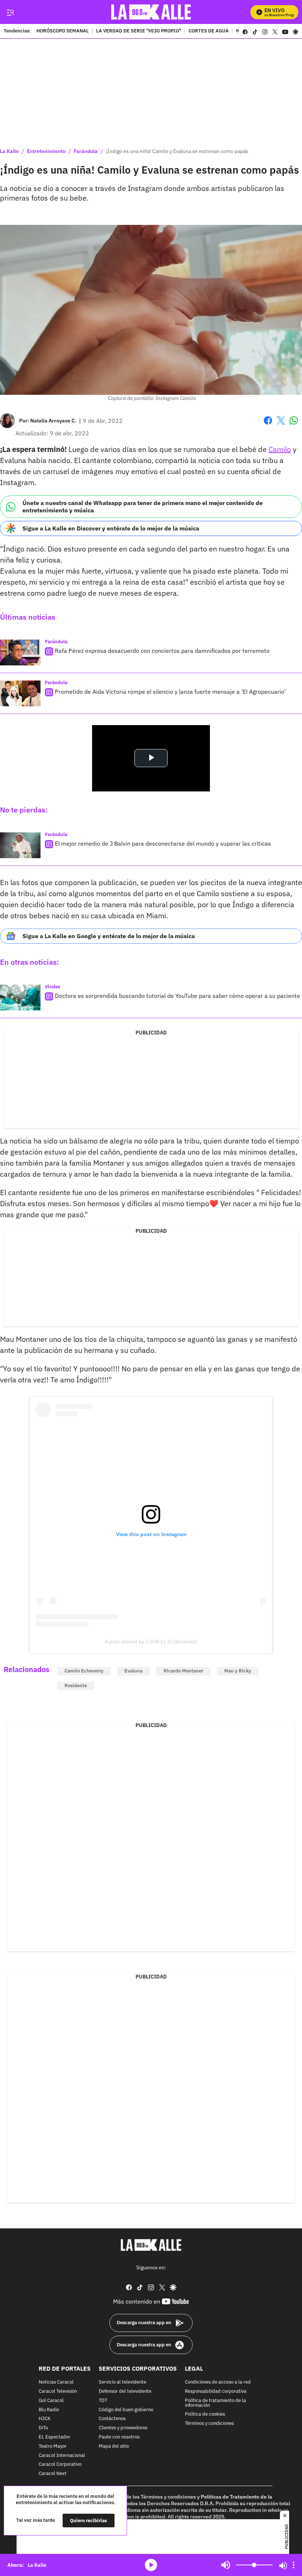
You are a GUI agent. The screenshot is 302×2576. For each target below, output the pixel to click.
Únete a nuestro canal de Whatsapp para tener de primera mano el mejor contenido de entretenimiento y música (143, 506)
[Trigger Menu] (10, 12)
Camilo (280, 449)
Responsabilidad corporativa (216, 2391)
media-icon (151, 2565)
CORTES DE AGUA (209, 31)
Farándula (86, 151)
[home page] (151, 12)
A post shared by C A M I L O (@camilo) (151, 1642)
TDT (103, 2400)
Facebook (268, 425)
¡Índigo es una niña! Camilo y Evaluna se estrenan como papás (177, 151)
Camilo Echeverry (84, 1671)
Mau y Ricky (238, 1671)
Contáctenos (112, 2419)
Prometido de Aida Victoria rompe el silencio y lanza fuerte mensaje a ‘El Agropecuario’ (170, 692)
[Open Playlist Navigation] (294, 2565)
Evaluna (134, 1671)
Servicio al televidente (122, 2382)
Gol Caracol (51, 2400)
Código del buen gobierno (126, 2410)
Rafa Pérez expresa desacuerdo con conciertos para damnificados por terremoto (162, 651)
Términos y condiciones (209, 2424)
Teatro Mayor (53, 2446)
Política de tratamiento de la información (215, 2403)
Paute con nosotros (119, 2437)
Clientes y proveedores (123, 2428)
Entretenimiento (46, 151)
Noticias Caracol (56, 2382)
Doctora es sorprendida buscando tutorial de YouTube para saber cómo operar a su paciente (178, 996)
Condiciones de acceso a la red (218, 2382)
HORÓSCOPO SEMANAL (63, 31)
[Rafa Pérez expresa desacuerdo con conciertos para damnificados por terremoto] (20, 652)
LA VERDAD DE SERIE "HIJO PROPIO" (139, 31)
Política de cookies (205, 2414)
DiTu (43, 2428)
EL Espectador (55, 2437)
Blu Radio (49, 2410)
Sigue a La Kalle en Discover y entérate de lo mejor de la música (111, 528)
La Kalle (9, 151)
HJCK (45, 2419)
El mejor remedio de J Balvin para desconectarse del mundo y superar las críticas (163, 843)
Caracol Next (53, 2474)
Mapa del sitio (114, 2446)
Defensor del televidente (125, 2391)
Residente (76, 1686)
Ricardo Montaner (183, 1671)
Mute (226, 2565)
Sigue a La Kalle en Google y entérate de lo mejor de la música (109, 936)
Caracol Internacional (62, 2455)
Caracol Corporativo (60, 2464)
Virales (53, 987)
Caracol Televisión (58, 2391)
